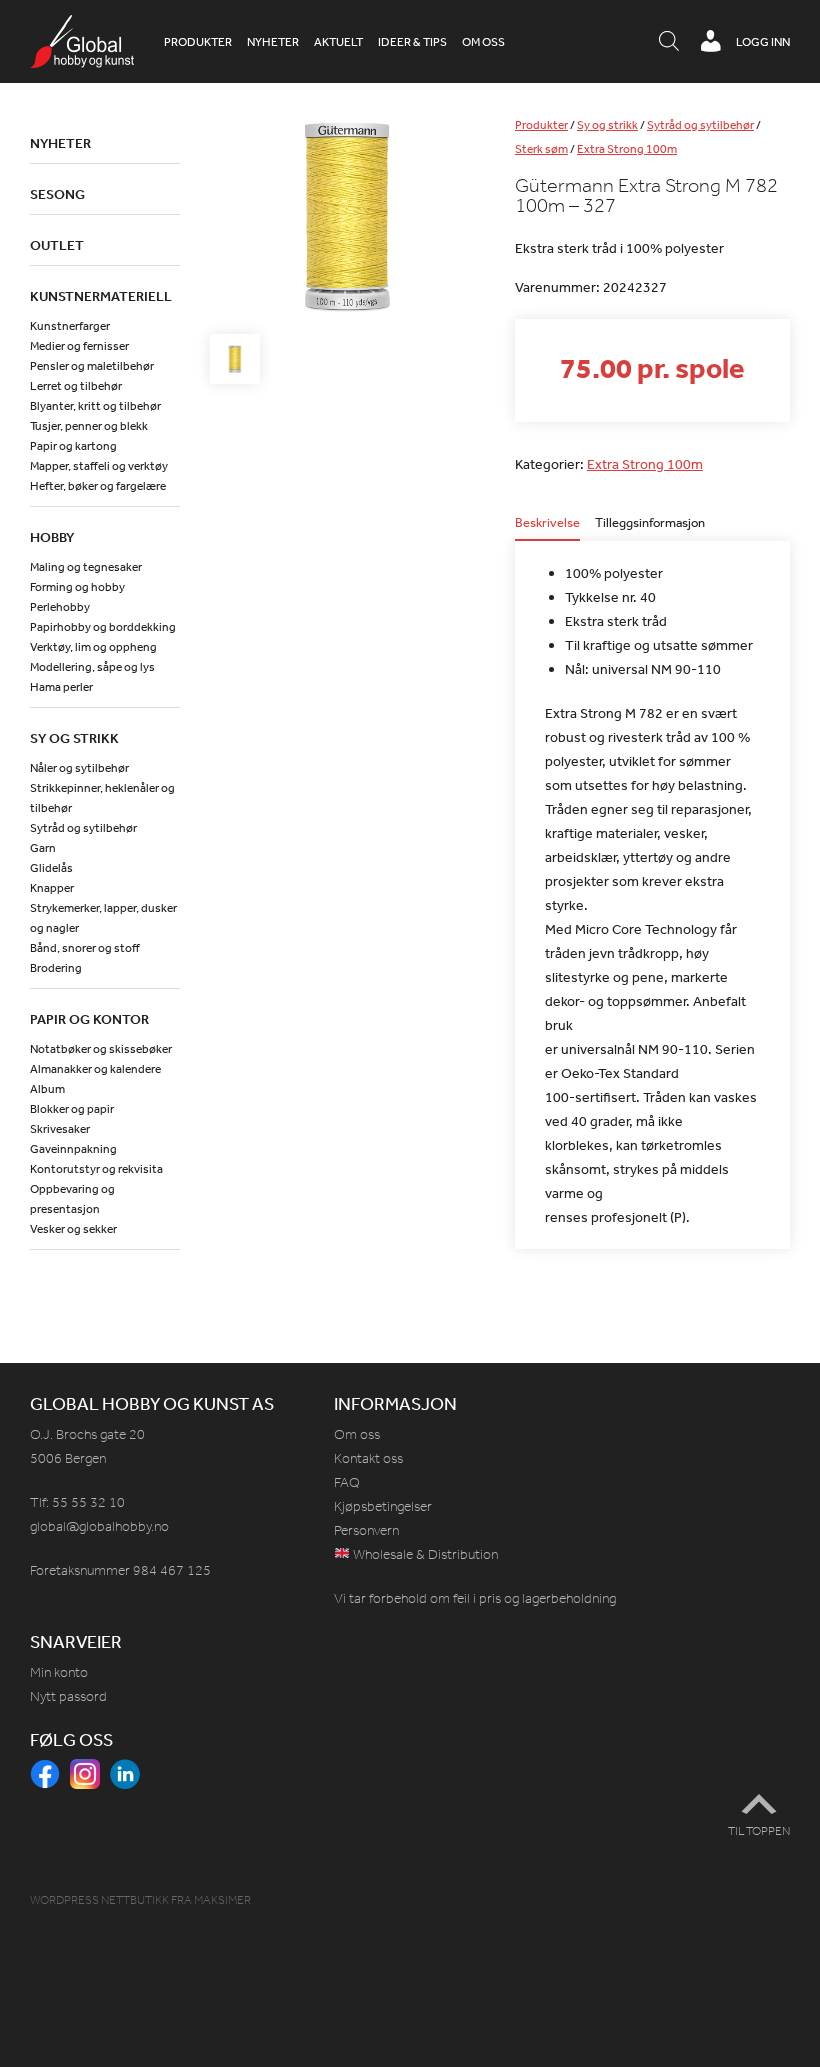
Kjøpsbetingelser (383, 1506)
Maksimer (222, 1900)
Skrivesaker (60, 1129)
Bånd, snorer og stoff (85, 948)
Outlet (57, 245)
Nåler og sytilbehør (79, 768)
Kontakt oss (368, 1458)
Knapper (52, 888)
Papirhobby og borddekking (103, 627)
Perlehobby (60, 607)
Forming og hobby (77, 587)
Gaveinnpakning (73, 1149)
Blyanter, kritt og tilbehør (95, 406)
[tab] (547, 528)
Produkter (198, 42)
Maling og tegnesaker (86, 567)
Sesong (57, 194)
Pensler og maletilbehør (92, 366)
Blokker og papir (72, 1109)
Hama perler (61, 687)
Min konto (59, 1672)
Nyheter (273, 42)
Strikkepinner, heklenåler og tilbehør (102, 798)
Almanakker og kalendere (95, 1069)
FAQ (347, 1482)
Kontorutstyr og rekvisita (96, 1169)
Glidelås (51, 868)
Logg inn (763, 42)
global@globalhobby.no (99, 1526)
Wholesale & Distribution (424, 1554)
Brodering (56, 968)
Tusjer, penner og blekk (89, 426)
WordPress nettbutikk (99, 1900)
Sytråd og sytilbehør (700, 125)
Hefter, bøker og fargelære (98, 486)
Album (47, 1089)
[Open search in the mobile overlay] (669, 42)
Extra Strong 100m (627, 149)
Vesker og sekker (73, 1229)
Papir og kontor (89, 1019)
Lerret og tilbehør (76, 386)
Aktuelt (338, 42)
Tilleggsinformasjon (650, 523)
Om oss (483, 42)
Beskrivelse (547, 523)
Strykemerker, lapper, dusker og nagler (103, 918)
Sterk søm (541, 149)
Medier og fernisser (79, 346)
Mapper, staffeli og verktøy (99, 466)
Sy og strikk (607, 125)
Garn (43, 848)
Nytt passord (68, 1696)
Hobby (52, 537)
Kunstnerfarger (70, 326)
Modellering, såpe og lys (92, 667)
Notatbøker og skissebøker (101, 1049)
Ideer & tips (412, 42)
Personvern (366, 1530)
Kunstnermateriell (101, 296)
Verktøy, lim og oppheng (93, 647)
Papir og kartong (73, 446)
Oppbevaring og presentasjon (72, 1199)
